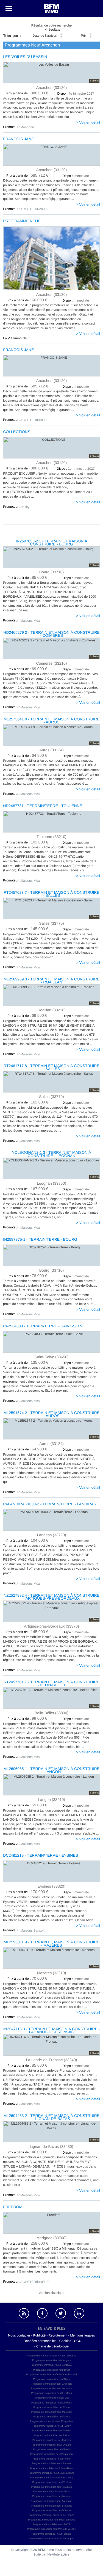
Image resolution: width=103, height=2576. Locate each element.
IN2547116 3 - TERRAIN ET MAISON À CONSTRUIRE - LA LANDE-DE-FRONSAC (52, 2031)
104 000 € (27, 1541)
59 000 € (27, 1805)
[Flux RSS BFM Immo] (24, 2313)
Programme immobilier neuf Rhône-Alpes (51, 2539)
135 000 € (27, 1363)
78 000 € (27, 1276)
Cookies (65, 2341)
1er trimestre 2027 (76, 469)
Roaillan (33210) (51, 1010)
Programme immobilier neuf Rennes (51, 2463)
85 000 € (27, 578)
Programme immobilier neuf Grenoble (51, 2384)
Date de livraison (45, 36)
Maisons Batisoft (32, 1930)
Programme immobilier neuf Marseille (51, 2412)
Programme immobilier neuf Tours (51, 2492)
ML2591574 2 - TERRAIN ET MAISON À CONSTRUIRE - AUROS (52, 1414)
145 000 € (27, 929)
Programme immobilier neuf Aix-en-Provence (51, 2356)
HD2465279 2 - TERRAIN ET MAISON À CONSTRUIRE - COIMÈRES (51, 634)
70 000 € (27, 1979)
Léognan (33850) (51, 1183)
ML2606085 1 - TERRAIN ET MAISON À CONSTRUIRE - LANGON (52, 1770)
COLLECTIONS (17, 432)
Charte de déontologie (52, 2346)
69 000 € (27, 669)
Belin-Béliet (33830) (51, 1713)
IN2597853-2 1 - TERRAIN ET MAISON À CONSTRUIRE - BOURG (51, 543)
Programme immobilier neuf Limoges (51, 2403)
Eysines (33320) (51, 1886)
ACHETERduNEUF (34, 209)
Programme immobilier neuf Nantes (52, 2431)
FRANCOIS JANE (18, 139)
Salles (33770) (51, 923)
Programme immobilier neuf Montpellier (51, 2421)
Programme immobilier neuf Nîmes (51, 2440)
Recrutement (58, 2335)
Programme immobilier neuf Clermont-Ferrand (51, 2375)
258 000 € (27, 2244)
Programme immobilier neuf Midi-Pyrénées (51, 2520)
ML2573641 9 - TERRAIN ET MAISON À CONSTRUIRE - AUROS (52, 721)
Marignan (27, 127)
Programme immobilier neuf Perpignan (51, 2454)
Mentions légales (82, 2335)
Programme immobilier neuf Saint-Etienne (51, 2473)
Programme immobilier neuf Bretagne (52, 2506)
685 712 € (27, 176)
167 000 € (27, 1189)
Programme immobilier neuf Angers (51, 2360)
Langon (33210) (51, 1799)
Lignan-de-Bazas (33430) (52, 2146)
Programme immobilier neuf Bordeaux (52, 2365)
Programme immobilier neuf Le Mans (52, 2393)
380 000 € (27, 93)
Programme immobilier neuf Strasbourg (51, 2478)
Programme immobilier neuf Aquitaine (51, 2501)
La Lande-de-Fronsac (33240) (51, 2060)
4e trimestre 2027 (76, 94)
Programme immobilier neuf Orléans (51, 2445)
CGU (78, 2341)
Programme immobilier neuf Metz (51, 2417)
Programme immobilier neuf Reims (51, 2459)
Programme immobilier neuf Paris (52, 2449)
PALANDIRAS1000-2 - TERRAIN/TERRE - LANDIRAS (50, 1504)
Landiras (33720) (52, 1535)
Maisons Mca (30, 621)
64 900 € (27, 756)
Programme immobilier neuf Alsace (52, 2496)
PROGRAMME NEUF (22, 221)
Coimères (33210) (51, 663)
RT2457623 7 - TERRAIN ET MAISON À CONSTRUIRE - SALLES (51, 894)
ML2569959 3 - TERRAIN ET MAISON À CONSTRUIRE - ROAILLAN (52, 981)
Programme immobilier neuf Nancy (51, 2426)
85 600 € (27, 2066)
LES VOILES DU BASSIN (25, 57)
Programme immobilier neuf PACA (51, 2524)
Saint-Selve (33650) (52, 1357)
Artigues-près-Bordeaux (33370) (52, 1626)
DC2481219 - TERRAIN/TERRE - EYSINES (41, 1855)
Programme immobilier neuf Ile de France (52, 2515)
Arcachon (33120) (51, 87)
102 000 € (27, 842)
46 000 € (27, 2152)
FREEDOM (13, 2207)
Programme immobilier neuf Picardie (52, 2534)
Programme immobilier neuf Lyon (51, 2407)
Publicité (39, 2335)
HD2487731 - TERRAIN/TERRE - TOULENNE (43, 806)
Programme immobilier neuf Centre (51, 2510)
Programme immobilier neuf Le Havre (52, 2388)
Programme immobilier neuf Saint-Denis (52, 2468)
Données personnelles (40, 2341)
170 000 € (27, 1892)
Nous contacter (19, 2335)
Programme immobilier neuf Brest (51, 2370)
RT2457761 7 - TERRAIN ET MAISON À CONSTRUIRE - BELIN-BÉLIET (51, 1684)
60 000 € (27, 300)
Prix (84, 36)
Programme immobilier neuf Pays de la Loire (52, 2529)
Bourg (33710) (52, 572)
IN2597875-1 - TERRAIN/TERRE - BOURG (40, 1239)
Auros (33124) (51, 750)
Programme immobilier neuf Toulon (51, 2482)
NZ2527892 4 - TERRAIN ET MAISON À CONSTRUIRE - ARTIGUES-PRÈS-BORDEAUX (51, 1597)
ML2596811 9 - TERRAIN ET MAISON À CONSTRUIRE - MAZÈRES (51, 1944)
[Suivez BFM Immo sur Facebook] (42, 2313)
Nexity (25, 507)
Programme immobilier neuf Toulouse (51, 2487)
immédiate (76, 176)
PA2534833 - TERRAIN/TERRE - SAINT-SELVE (44, 1326)
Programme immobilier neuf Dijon (52, 2379)
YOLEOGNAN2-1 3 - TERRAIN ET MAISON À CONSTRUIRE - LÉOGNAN (51, 1154)
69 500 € (27, 1016)
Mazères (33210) (52, 1973)
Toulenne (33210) (51, 836)
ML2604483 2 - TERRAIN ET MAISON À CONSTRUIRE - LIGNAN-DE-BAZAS (52, 2117)
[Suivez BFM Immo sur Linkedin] (79, 2313)
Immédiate (76, 300)
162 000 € (27, 1102)
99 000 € (27, 1719)
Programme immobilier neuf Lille (51, 2398)
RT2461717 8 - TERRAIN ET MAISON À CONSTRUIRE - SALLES (51, 1067)
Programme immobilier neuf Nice (51, 2435)
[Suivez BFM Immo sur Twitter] (61, 2313)
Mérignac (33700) (52, 2238)
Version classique (51, 2293)
